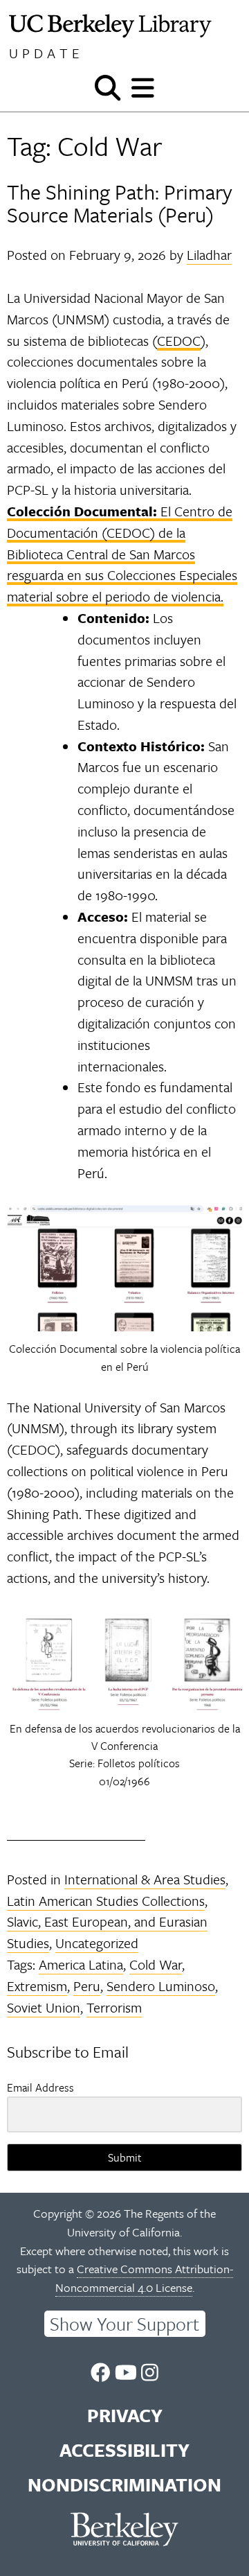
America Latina (81, 1964)
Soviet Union (44, 2007)
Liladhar (209, 255)
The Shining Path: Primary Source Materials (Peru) (120, 203)
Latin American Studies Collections (106, 1901)
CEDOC (179, 341)
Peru (87, 1986)
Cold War (156, 1964)
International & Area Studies (145, 1879)
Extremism (37, 1986)
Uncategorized (97, 1943)
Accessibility (124, 2450)
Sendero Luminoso (161, 1986)
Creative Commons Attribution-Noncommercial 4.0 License (144, 2278)
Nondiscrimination (124, 2485)
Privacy (125, 2415)
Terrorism (114, 2007)
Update (46, 53)
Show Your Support (124, 2324)
